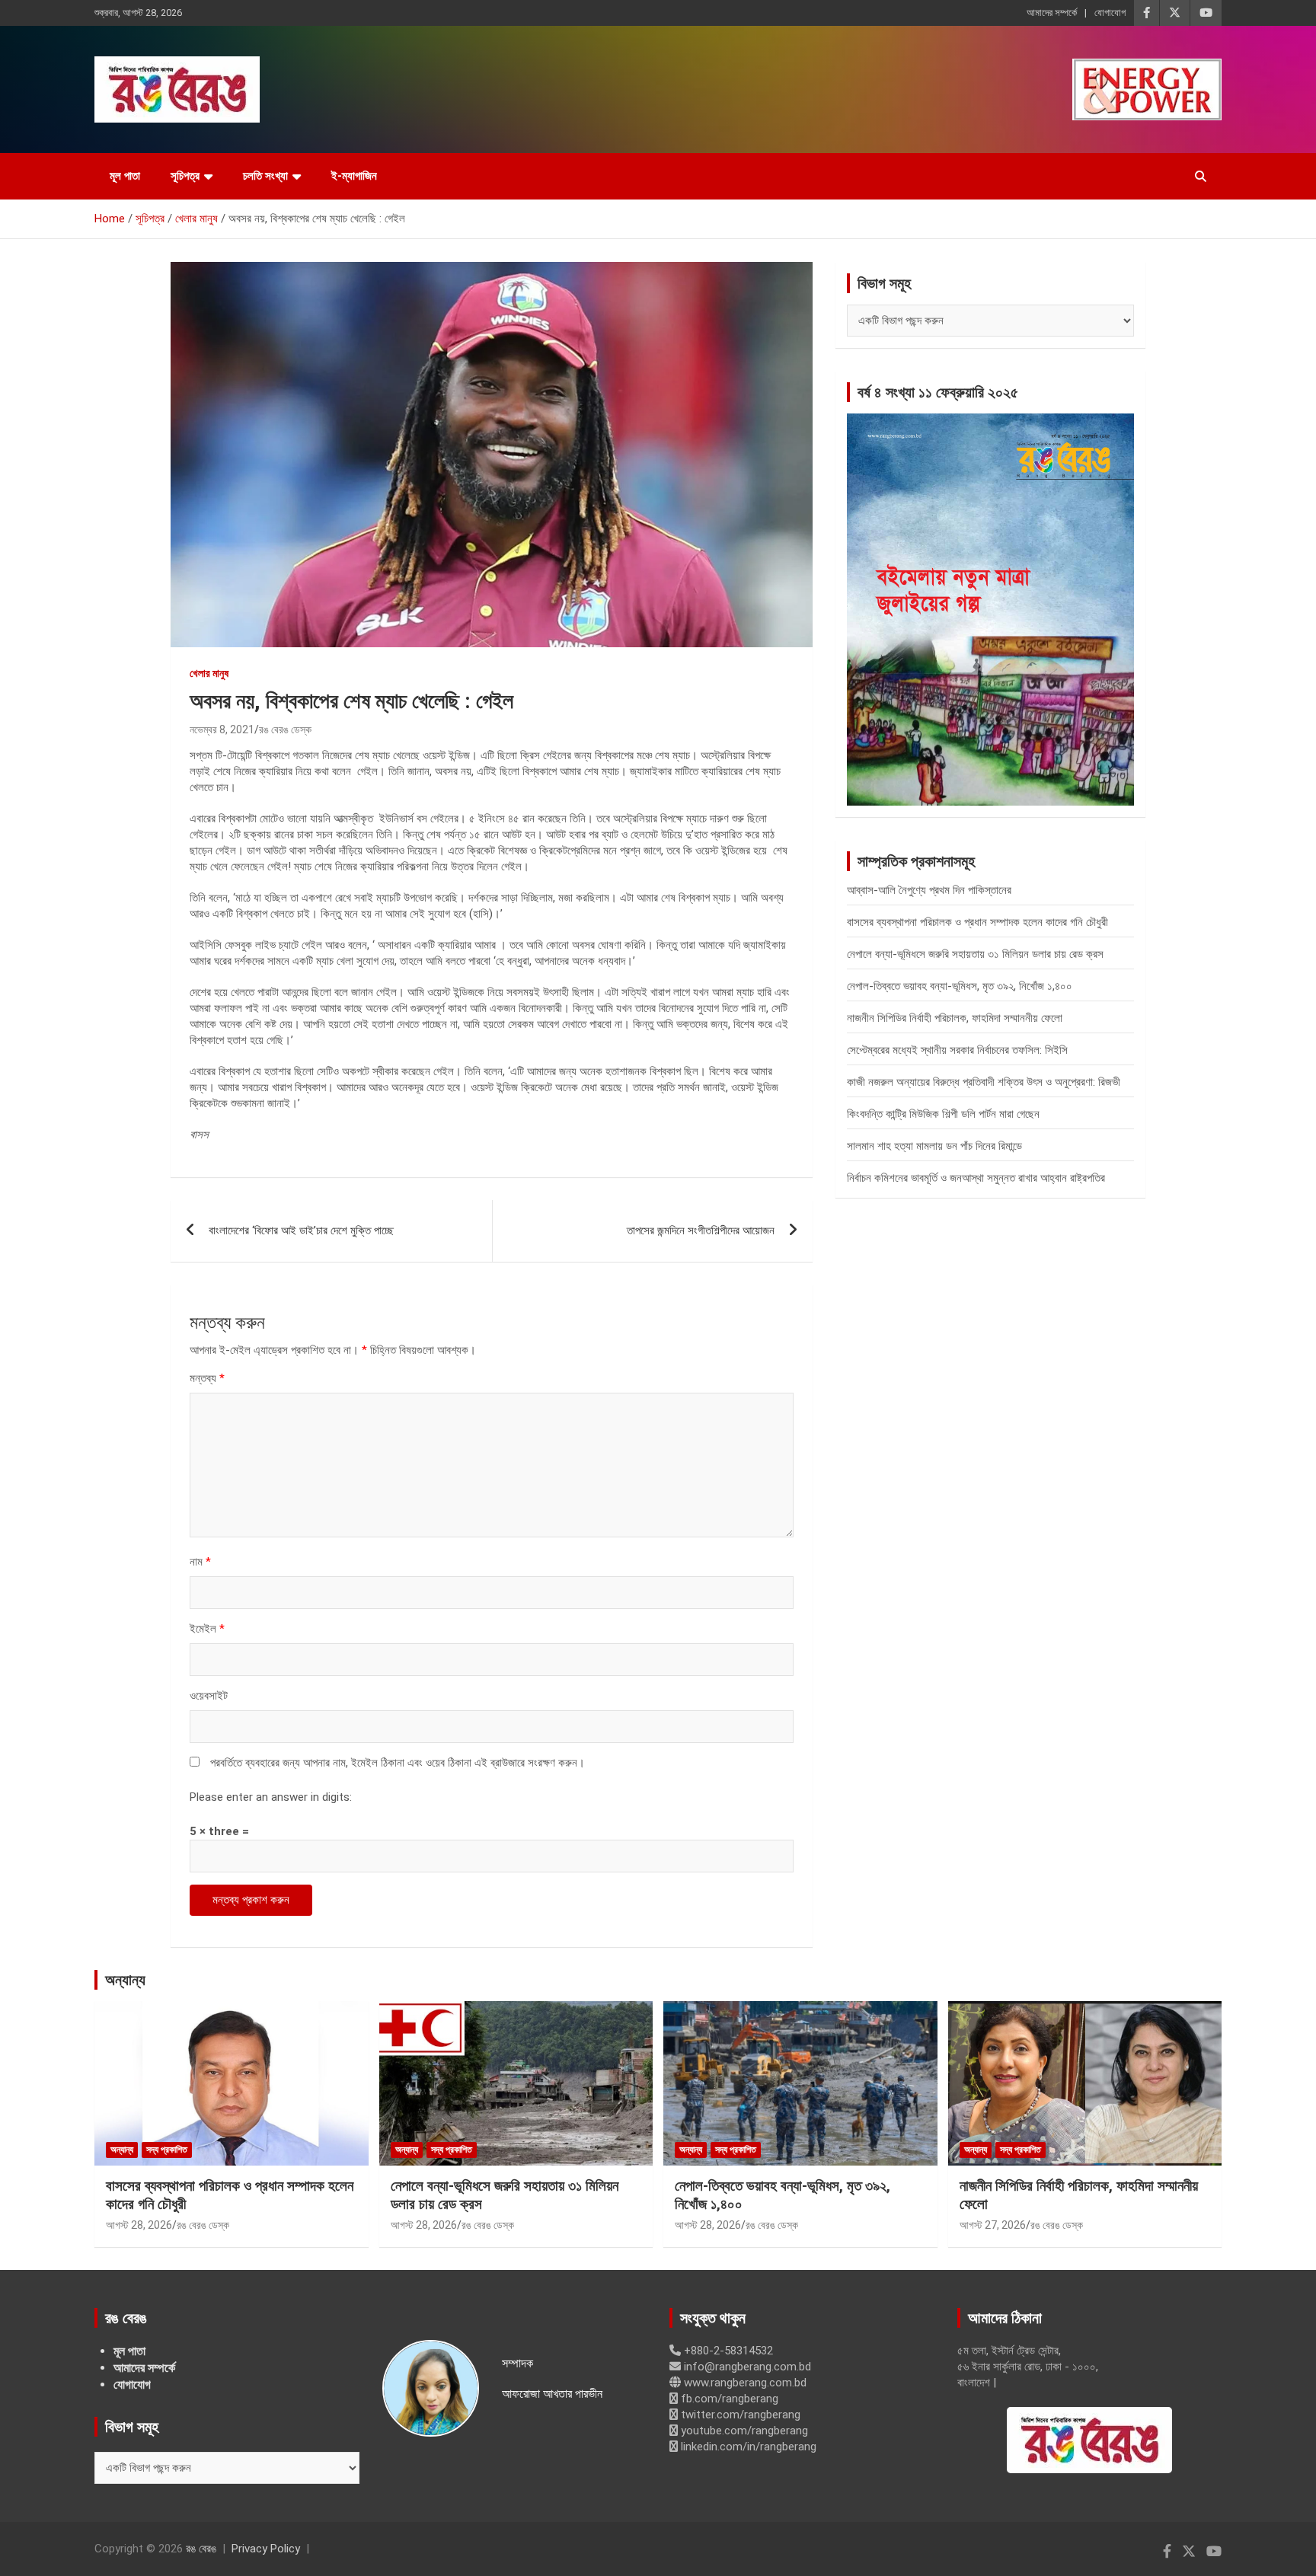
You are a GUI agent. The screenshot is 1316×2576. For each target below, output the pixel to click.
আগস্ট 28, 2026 (139, 2225)
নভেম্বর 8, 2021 (222, 729)
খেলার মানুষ (209, 673)
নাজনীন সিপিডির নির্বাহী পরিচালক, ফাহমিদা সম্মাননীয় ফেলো (955, 1018)
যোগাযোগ (1110, 13)
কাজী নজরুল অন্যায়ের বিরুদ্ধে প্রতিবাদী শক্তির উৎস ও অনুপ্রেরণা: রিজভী (984, 1082)
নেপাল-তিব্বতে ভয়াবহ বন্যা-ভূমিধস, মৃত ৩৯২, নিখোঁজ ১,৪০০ (960, 986)
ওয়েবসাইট (209, 1696)
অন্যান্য (125, 1980)
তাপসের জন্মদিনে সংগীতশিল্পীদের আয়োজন (701, 1231)
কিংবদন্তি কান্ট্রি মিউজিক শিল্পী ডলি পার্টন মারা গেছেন (943, 1114)
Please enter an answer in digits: (271, 1797)
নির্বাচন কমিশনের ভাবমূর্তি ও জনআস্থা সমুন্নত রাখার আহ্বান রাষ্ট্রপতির (976, 1178)
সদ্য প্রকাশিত (167, 2150)
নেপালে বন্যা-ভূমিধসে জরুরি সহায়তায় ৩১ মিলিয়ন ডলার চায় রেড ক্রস (975, 954)
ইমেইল (207, 1629)
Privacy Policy (266, 2549)
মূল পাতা (125, 176)
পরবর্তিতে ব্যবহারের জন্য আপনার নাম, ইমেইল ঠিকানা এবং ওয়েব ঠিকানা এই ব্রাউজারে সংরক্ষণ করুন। (398, 1763)
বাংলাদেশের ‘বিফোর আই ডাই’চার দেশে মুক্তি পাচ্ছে (301, 1231)
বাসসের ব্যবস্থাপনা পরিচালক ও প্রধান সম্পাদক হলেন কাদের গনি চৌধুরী (977, 922)
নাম (200, 1562)
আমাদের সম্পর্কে (1052, 13)
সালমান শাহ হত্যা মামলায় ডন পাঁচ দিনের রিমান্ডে (934, 1146)
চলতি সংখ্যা (265, 176)
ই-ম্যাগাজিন (354, 176)
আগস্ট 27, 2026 (993, 2225)
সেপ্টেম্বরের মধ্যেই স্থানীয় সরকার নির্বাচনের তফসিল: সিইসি (957, 1050)
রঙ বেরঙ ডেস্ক (285, 729)
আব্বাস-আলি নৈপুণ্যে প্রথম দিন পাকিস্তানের (929, 890)
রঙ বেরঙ (201, 2549)
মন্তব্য (207, 1378)
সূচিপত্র (185, 176)
